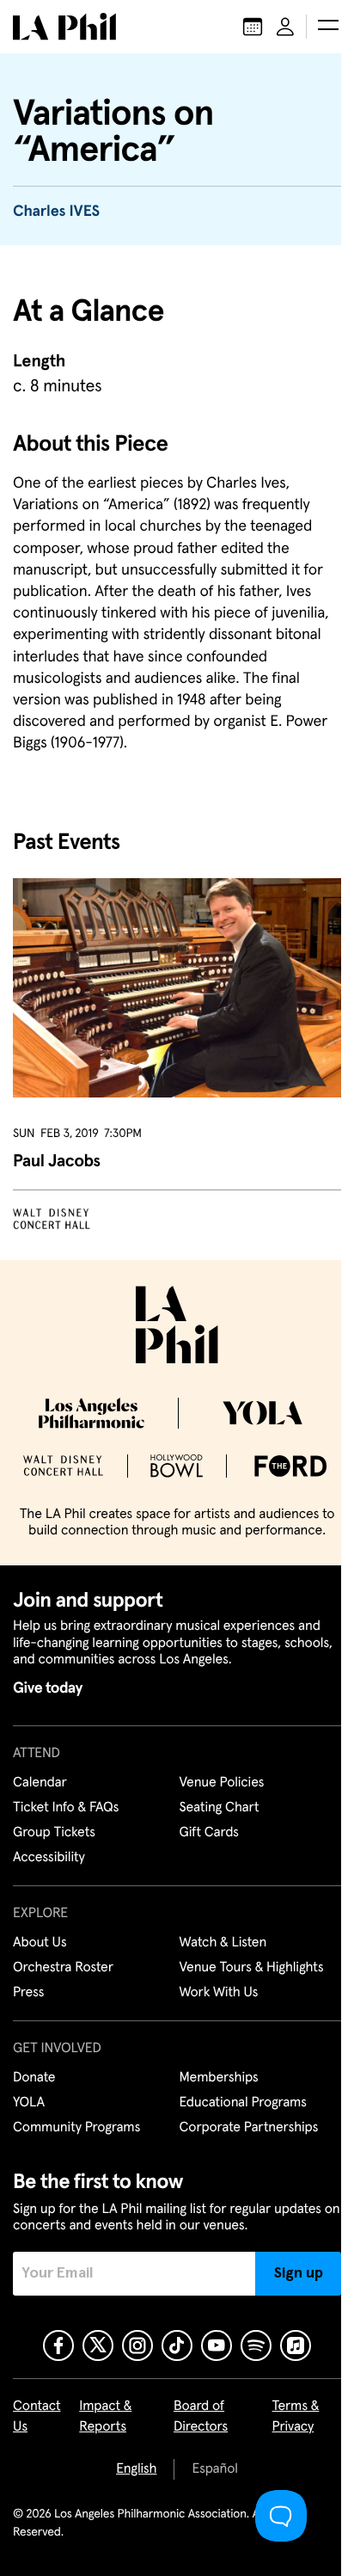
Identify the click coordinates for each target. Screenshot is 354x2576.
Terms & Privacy (296, 2417)
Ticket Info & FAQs (66, 1808)
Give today (48, 1688)
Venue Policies (222, 1783)
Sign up (299, 2273)
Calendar (40, 1783)
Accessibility (49, 1858)
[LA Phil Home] (64, 27)
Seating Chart (220, 1808)
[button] (328, 27)
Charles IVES (56, 212)
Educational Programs (243, 2103)
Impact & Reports (105, 2417)
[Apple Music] (296, 2345)
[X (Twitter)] (98, 2345)
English (136, 2469)
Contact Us (37, 2417)
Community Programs (76, 2128)
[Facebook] (58, 2345)
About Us (40, 1943)
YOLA (29, 2103)
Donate (34, 2078)
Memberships (219, 2078)
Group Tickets (54, 1833)
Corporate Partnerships (249, 2128)
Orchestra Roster (63, 1968)
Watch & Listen (223, 1943)
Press (28, 1993)
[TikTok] (177, 2345)
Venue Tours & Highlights (252, 1968)
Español (214, 2469)
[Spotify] (256, 2345)
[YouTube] (217, 2345)
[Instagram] (137, 2345)
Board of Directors (201, 2417)
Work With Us (219, 1993)
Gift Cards (209, 1833)
